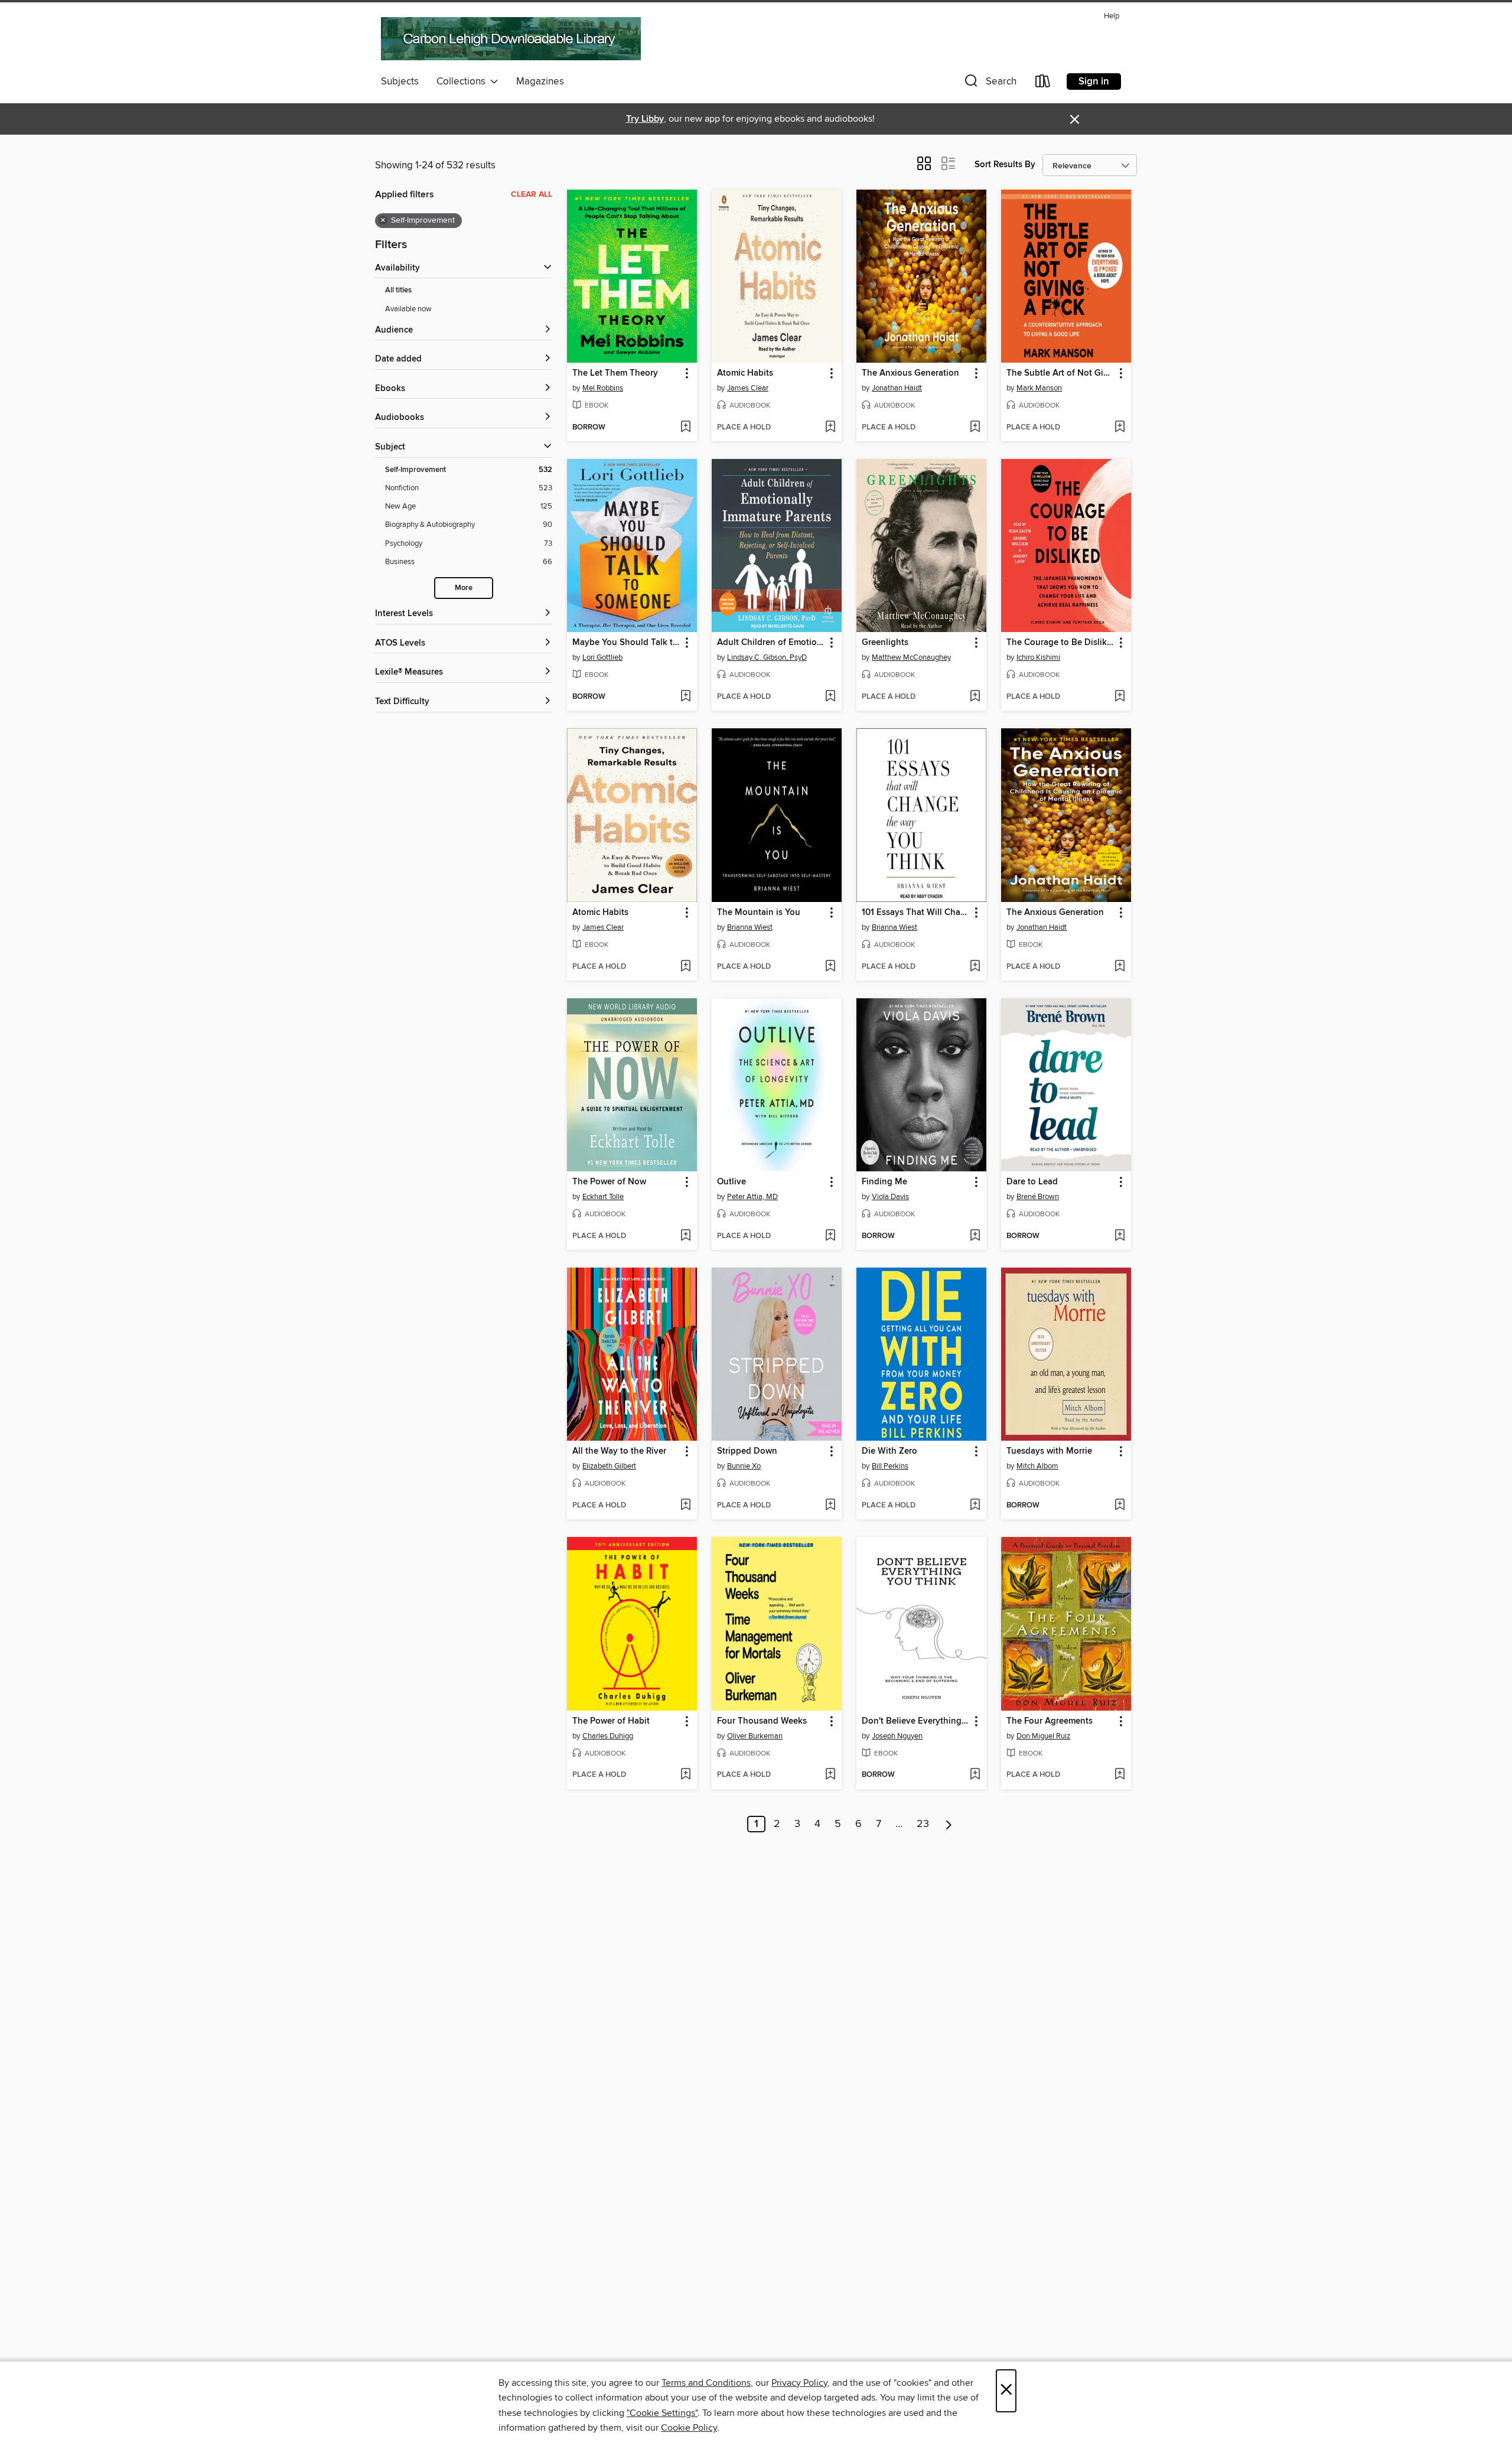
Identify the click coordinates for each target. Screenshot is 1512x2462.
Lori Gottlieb (602, 657)
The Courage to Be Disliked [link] (1060, 643)
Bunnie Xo (744, 1466)
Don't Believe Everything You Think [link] (916, 1721)
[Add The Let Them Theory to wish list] (685, 428)
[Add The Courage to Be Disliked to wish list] (1120, 697)
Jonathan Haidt (897, 388)
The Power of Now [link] (609, 1182)
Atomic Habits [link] (745, 373)
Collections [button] (463, 82)
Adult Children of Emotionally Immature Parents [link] (771, 643)
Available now (408, 309)
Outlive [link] (731, 1182)
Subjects (400, 82)
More (464, 588)
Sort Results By (1005, 165)
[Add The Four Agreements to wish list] (1120, 1775)
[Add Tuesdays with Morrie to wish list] (1120, 1506)
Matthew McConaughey (911, 657)
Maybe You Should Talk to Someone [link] (626, 643)
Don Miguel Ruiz (1043, 1736)
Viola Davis (890, 1197)
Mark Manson (1039, 388)
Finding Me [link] (884, 1182)
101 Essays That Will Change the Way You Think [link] (916, 913)
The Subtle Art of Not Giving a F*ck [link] (1060, 373)
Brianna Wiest (750, 927)
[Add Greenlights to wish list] (975, 697)
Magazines (540, 82)
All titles (398, 290)
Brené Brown (1038, 1197)
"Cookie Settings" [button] (662, 2413)
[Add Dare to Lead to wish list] (1120, 1236)
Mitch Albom (1037, 1466)
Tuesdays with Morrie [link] (1049, 1451)
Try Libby (645, 119)
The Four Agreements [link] (1050, 1721)
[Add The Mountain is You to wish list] (830, 967)
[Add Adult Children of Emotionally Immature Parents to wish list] (830, 697)
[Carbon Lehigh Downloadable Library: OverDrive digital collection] (511, 38)
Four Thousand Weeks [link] (762, 1721)
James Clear (748, 388)
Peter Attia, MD (752, 1197)
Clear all (532, 194)
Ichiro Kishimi (1038, 657)
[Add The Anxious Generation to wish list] (975, 428)
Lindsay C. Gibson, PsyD (767, 657)
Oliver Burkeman (755, 1736)
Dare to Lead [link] (1032, 1182)
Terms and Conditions (706, 2383)
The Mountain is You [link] (759, 913)
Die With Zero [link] (889, 1451)
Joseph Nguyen (897, 1736)
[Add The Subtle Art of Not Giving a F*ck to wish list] (1120, 428)
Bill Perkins (890, 1466)
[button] (989, 84)
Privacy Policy (799, 2383)
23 (923, 1824)
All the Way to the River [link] (619, 1451)
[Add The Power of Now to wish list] (685, 1236)
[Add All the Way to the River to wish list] (685, 1506)
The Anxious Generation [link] (910, 373)
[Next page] (949, 1824)
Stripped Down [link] (747, 1451)
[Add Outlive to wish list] (830, 1236)
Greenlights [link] (885, 643)
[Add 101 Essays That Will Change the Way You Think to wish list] (975, 967)
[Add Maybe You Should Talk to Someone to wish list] (685, 697)
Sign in (1094, 82)
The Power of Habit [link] (611, 1721)
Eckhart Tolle (603, 1197)
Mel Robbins (603, 388)
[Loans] (1043, 84)
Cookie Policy (689, 2428)
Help (1112, 16)
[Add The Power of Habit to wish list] (685, 1775)
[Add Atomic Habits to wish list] (830, 428)
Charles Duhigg (608, 1736)
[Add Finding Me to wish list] (975, 1236)
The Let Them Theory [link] (615, 373)
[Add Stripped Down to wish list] (830, 1506)
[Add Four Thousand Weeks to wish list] (830, 1775)
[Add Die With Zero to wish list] (975, 1506)
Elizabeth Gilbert (609, 1466)
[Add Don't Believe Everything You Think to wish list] (975, 1775)
